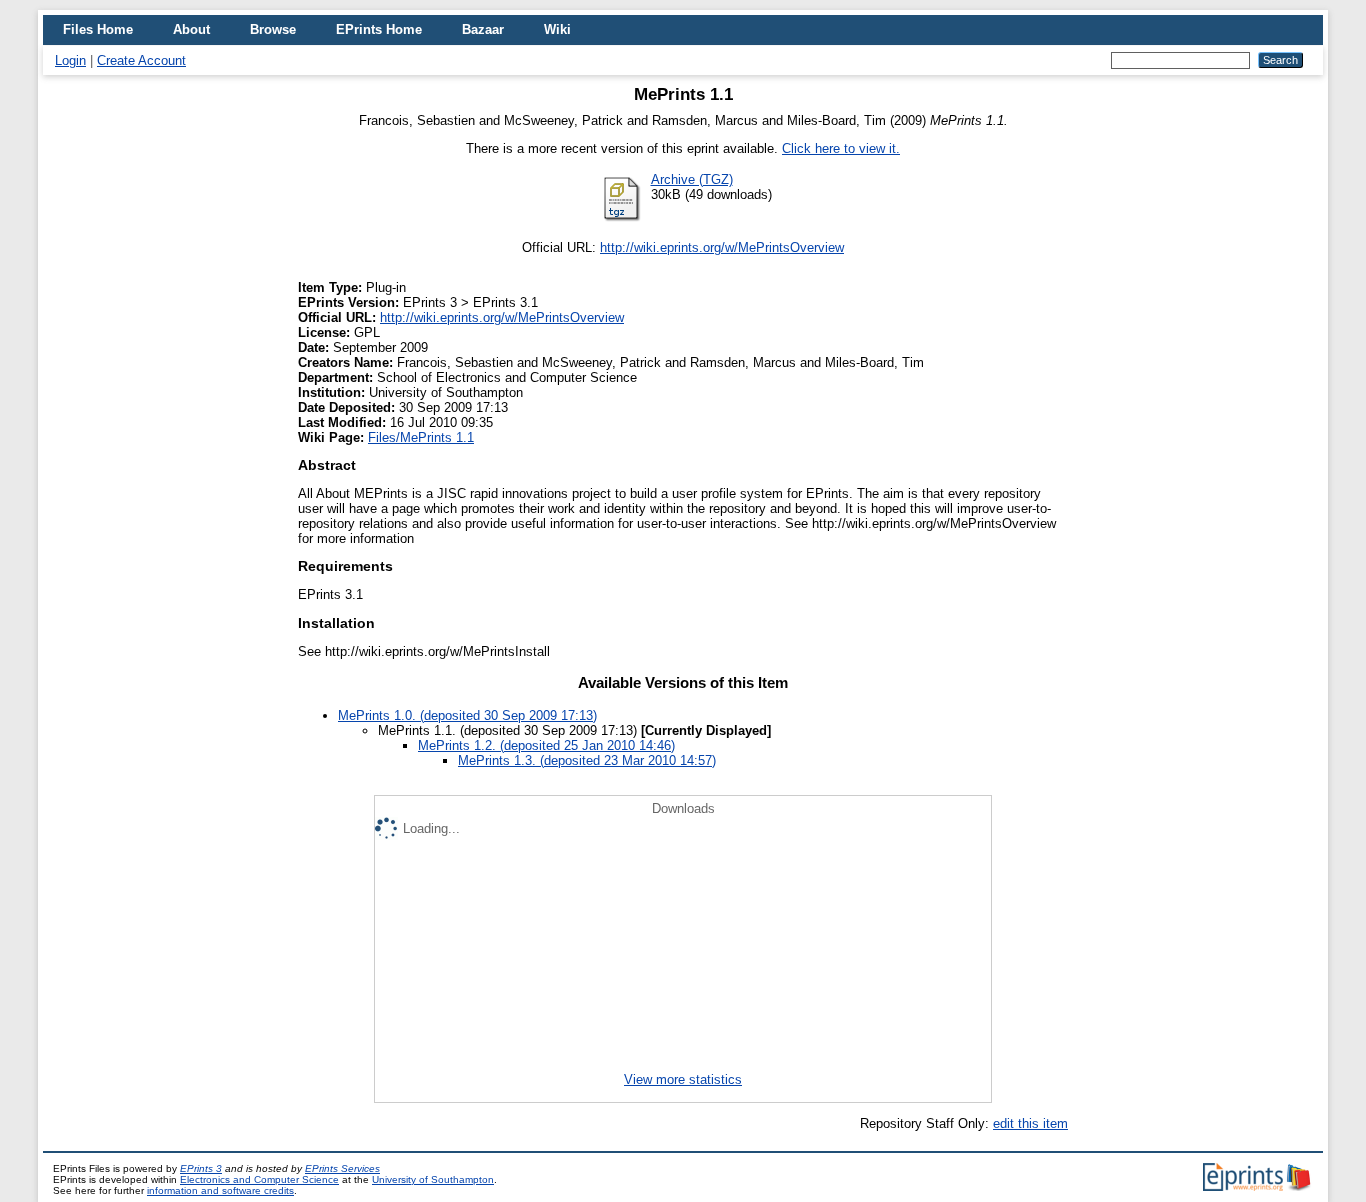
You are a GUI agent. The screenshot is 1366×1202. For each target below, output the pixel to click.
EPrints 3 (201, 1168)
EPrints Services (342, 1168)
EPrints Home (379, 29)
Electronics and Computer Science (259, 1179)
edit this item (1030, 1123)
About (191, 29)
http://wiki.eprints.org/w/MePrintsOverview (722, 247)
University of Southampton (433, 1179)
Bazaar (483, 29)
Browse (273, 29)
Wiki (557, 29)
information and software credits (220, 1190)
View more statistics (683, 1079)
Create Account (141, 60)
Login (70, 60)
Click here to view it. (841, 148)
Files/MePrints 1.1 (421, 437)
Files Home (98, 29)
